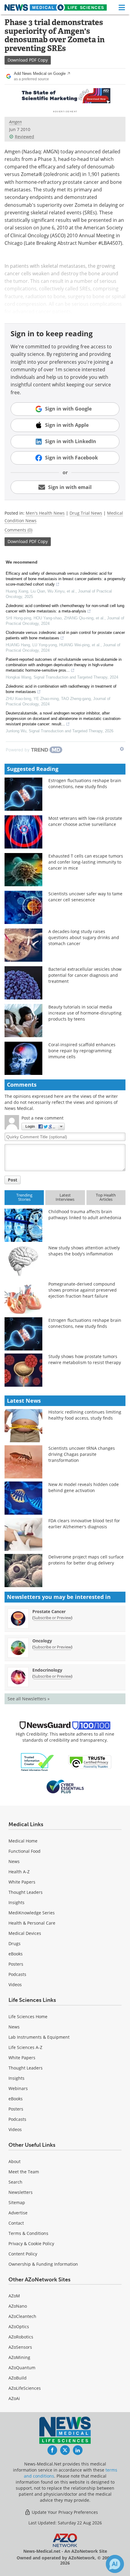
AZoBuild (18, 2378)
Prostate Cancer (49, 1611)
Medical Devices (25, 1933)
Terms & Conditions (28, 2233)
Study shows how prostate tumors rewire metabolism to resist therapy (85, 1359)
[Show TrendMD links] (122, 749)
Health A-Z (19, 1872)
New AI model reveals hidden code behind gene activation (84, 1487)
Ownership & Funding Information (43, 2264)
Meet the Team (24, 2172)
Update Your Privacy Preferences (64, 2512)
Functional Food (24, 1851)
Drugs (15, 1943)
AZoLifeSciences (25, 2388)
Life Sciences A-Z (25, 2047)
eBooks (16, 1954)
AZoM (14, 2296)
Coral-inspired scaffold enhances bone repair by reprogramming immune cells (82, 1051)
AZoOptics (19, 2327)
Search (15, 2182)
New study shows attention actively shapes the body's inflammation (84, 1251)
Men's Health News (45, 513)
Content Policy (23, 2254)
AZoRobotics (21, 2337)
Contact (16, 2223)
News (14, 1861)
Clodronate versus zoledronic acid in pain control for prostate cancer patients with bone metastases (65, 635)
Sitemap (17, 2202)
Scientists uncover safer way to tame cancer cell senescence (85, 897)
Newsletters (21, 2192)
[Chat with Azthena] (115, 2564)
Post (13, 1180)
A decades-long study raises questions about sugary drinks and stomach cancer (84, 937)
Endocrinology (47, 1670)
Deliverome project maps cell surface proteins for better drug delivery (86, 1560)
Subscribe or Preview (52, 1618)
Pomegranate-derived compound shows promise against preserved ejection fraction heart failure (83, 1290)
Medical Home (23, 1841)
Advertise (18, 2213)
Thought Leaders (26, 1892)
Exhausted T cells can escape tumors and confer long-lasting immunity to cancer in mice (86, 862)
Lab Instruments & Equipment (39, 2037)
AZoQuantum (22, 2368)
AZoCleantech (22, 2316)
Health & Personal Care (32, 1923)
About (15, 2161)
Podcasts (17, 1974)
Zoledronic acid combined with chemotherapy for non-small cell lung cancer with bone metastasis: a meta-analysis (65, 608)
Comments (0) (18, 530)
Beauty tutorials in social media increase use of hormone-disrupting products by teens (85, 1013)
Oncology (42, 1641)
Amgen (15, 122)
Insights (16, 1902)
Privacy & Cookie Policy (31, 2244)
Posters (16, 1964)
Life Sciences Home (28, 2017)
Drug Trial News (86, 513)
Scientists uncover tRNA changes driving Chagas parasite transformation (82, 1454)
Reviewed (24, 137)
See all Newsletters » (29, 1699)
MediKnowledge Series (32, 1913)
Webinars (18, 2088)
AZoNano (18, 2306)
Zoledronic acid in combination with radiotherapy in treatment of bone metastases (61, 689)
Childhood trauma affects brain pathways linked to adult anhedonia (85, 1214)
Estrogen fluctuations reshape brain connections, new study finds (85, 783)
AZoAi (14, 2398)
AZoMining (19, 2357)
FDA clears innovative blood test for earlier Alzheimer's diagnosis (84, 1524)
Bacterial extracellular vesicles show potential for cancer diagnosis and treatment (85, 975)
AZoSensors (20, 2347)
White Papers (22, 1882)
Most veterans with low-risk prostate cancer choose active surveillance (85, 821)
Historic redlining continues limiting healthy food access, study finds (85, 1415)
